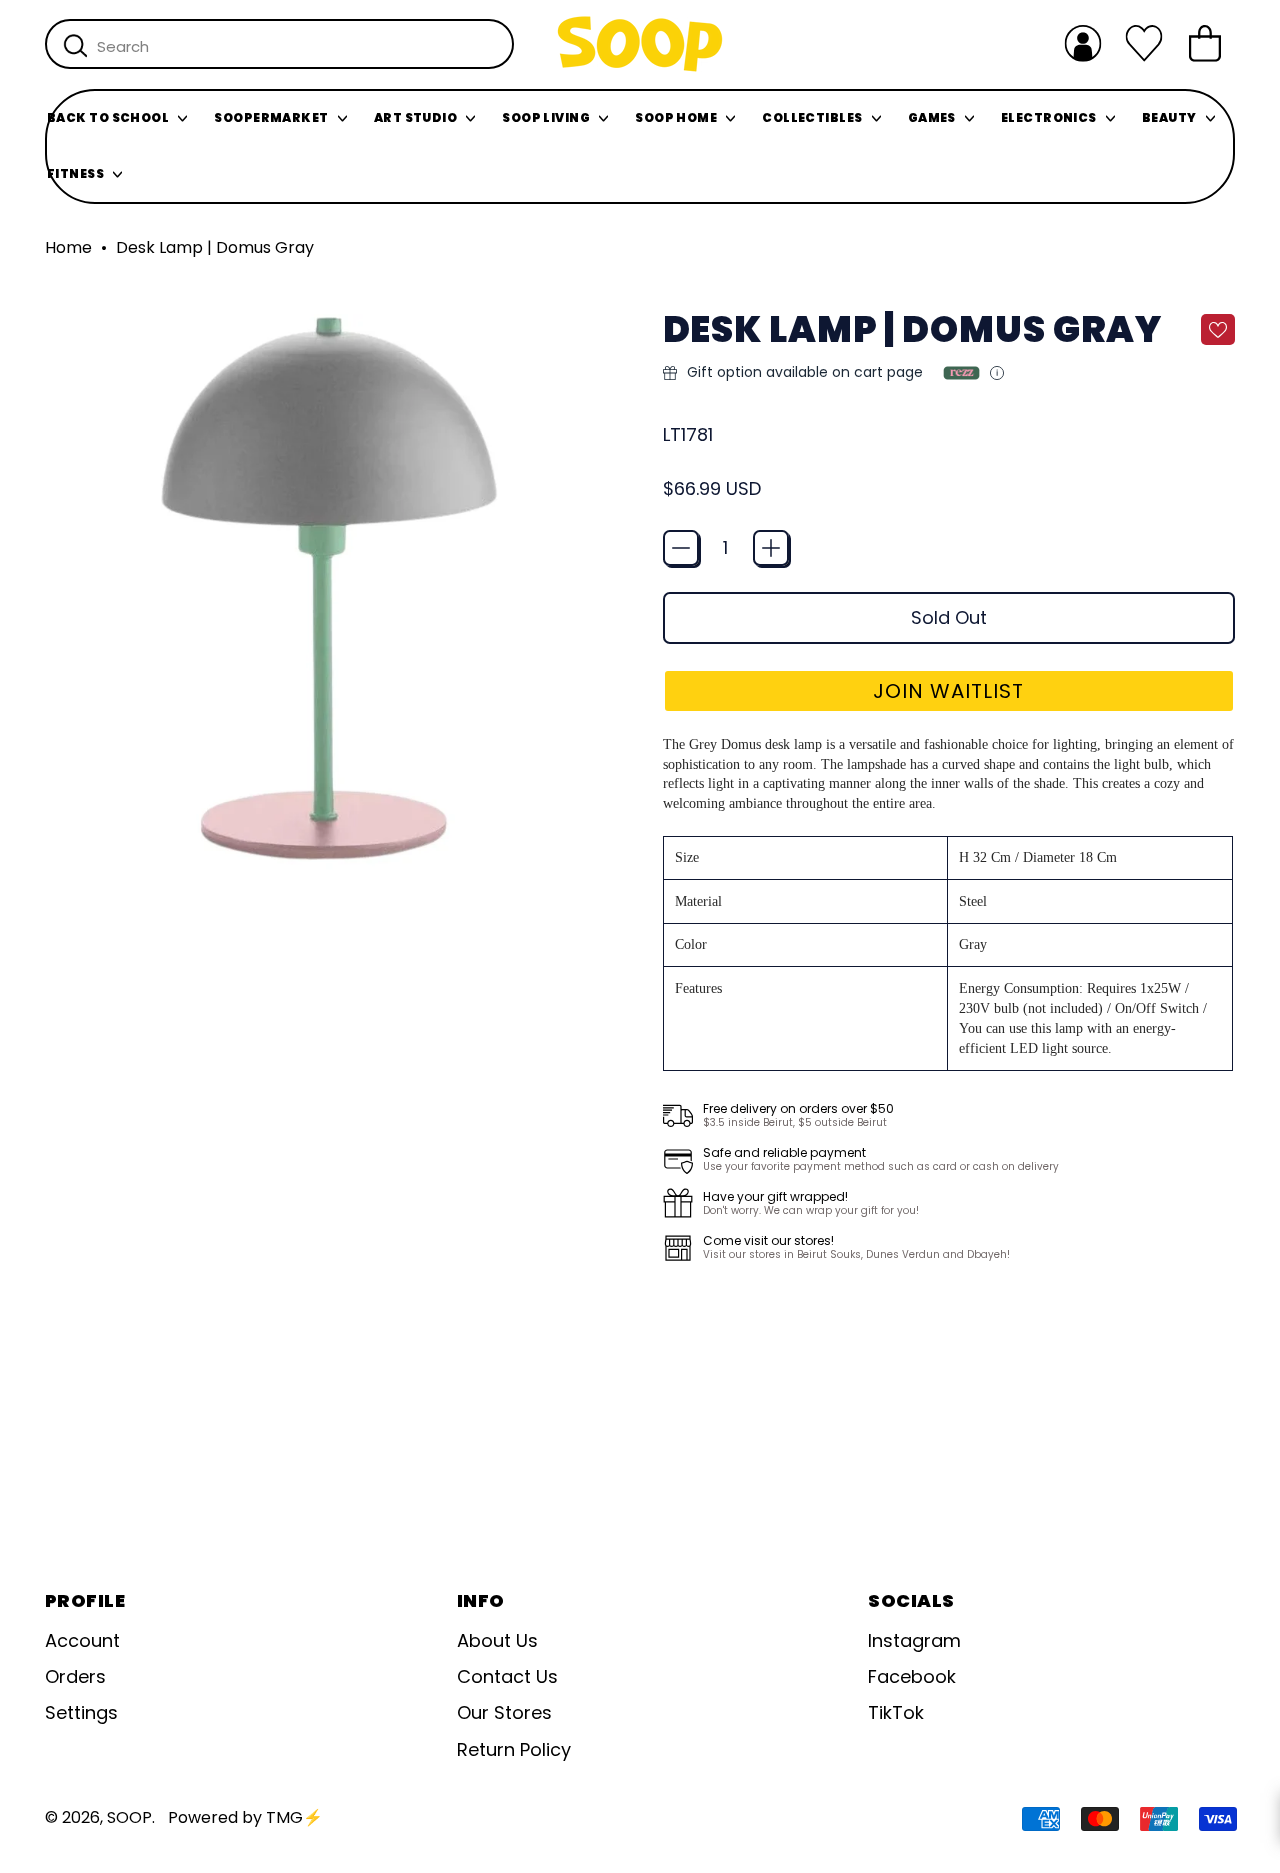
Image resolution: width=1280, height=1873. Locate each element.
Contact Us (507, 1676)
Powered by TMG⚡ (245, 1817)
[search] (75, 45)
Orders (75, 1676)
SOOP (129, 1817)
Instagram (914, 1640)
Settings (81, 1712)
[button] (949, 691)
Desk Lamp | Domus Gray (215, 248)
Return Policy (514, 1749)
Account (82, 1640)
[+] (771, 548)
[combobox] (279, 44)
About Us (497, 1640)
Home (68, 248)
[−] (681, 548)
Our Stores (504, 1712)
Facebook (912, 1676)
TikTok (896, 1712)
